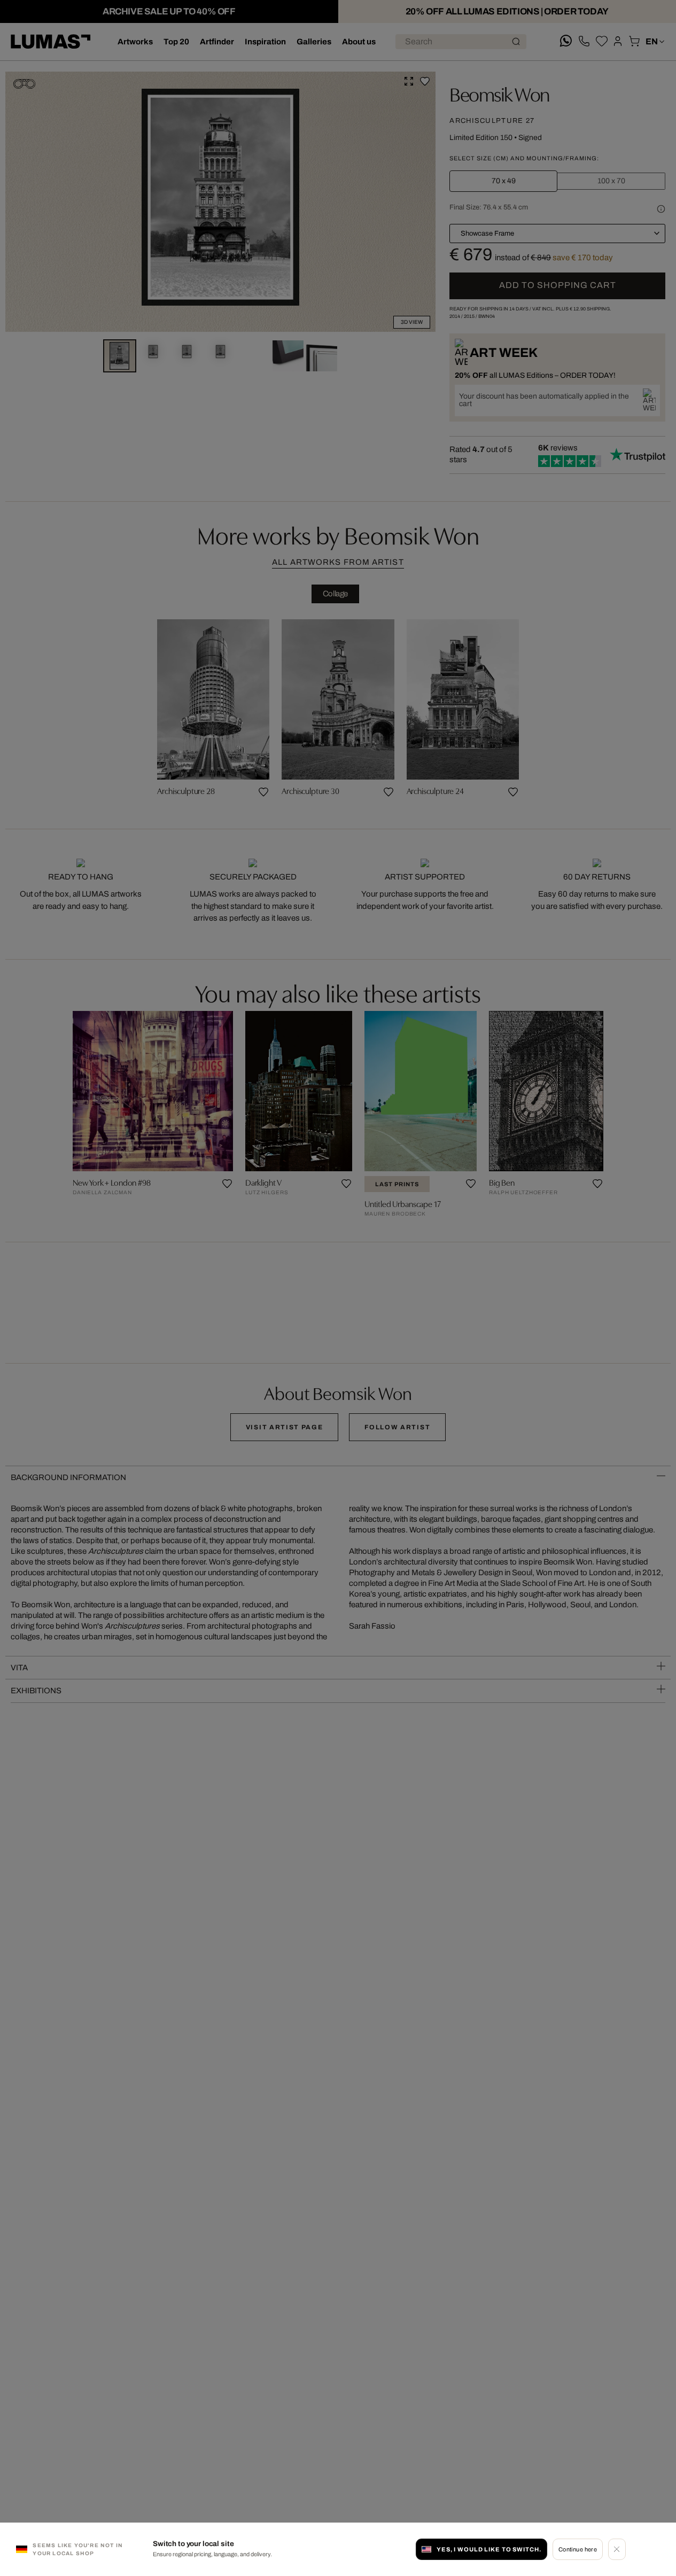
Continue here (578, 2549)
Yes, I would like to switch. (489, 2549)
